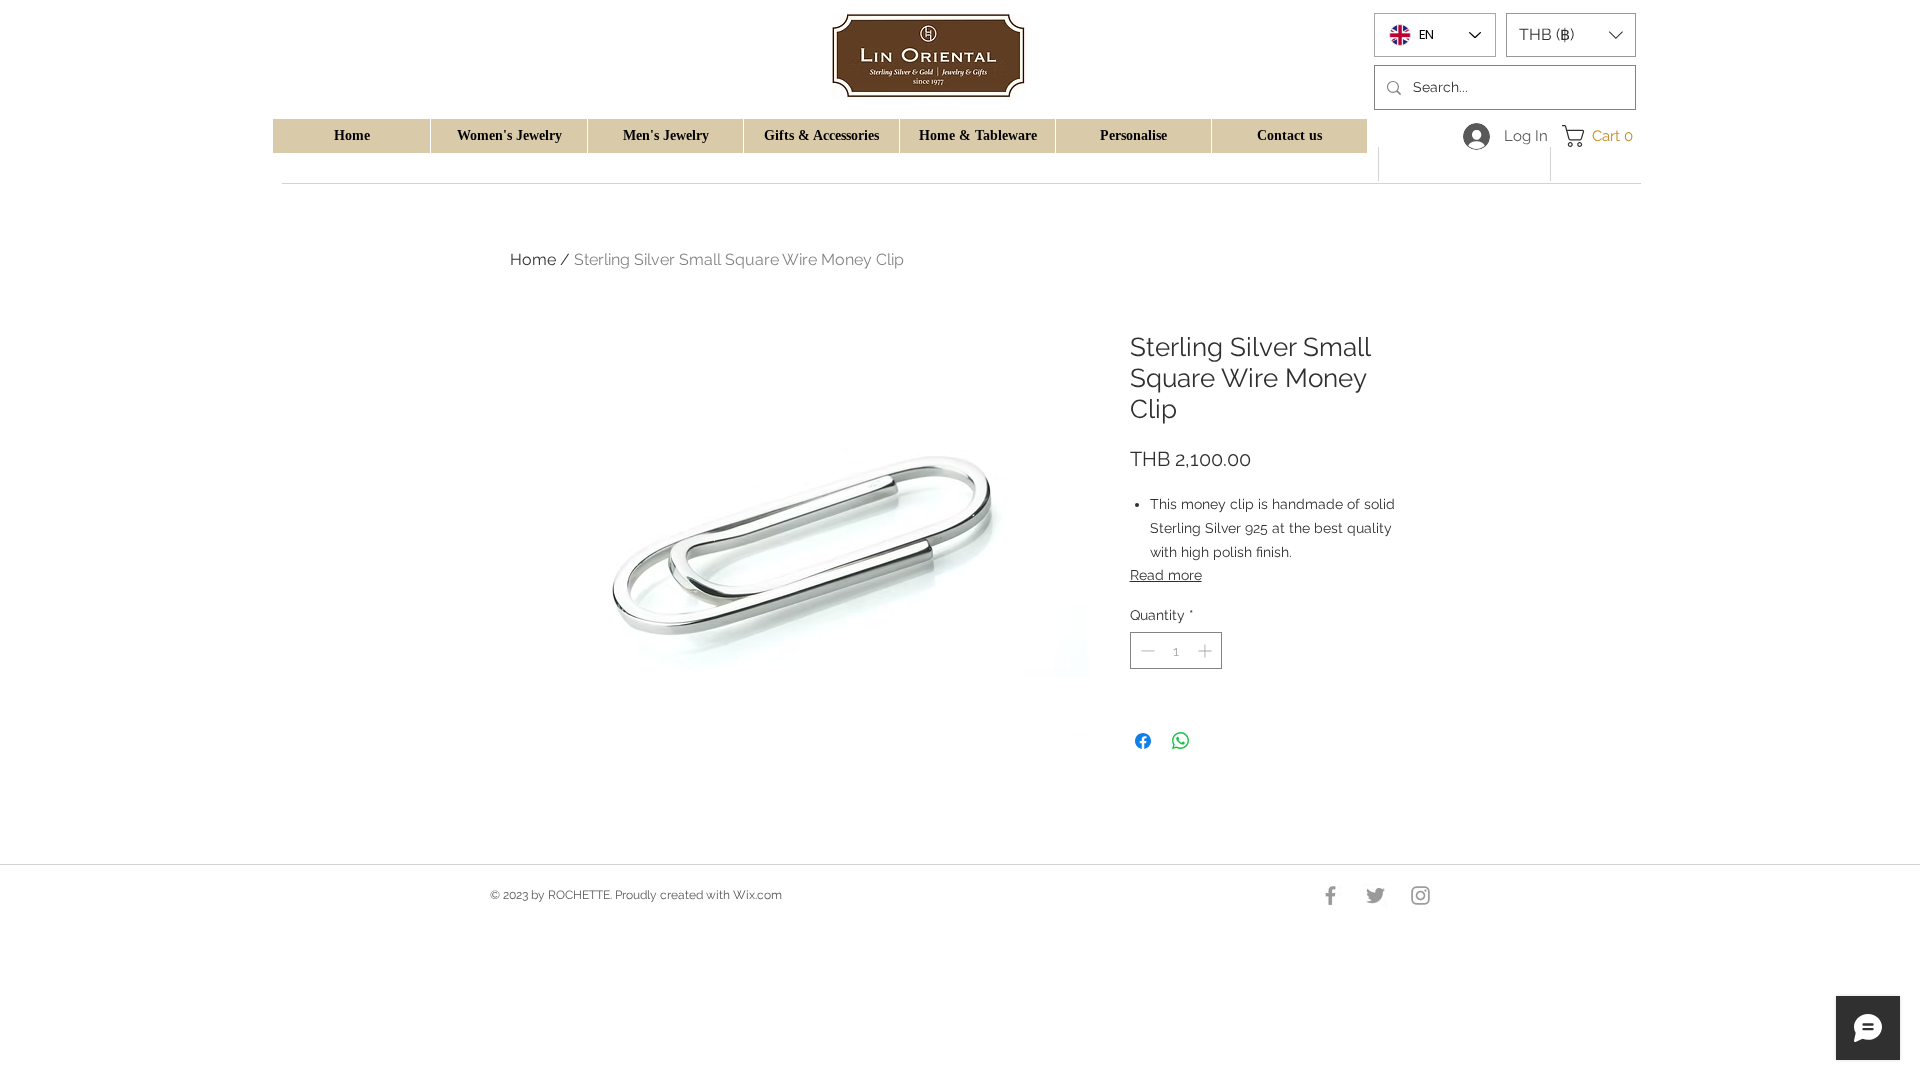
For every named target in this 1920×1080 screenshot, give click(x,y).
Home (533, 259)
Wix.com (757, 895)
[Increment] (1206, 650)
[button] (508, 136)
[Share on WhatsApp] (1181, 741)
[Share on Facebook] (1143, 741)
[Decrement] (1145, 650)
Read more (1166, 575)
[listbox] (1571, 35)
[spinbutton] (1176, 650)
